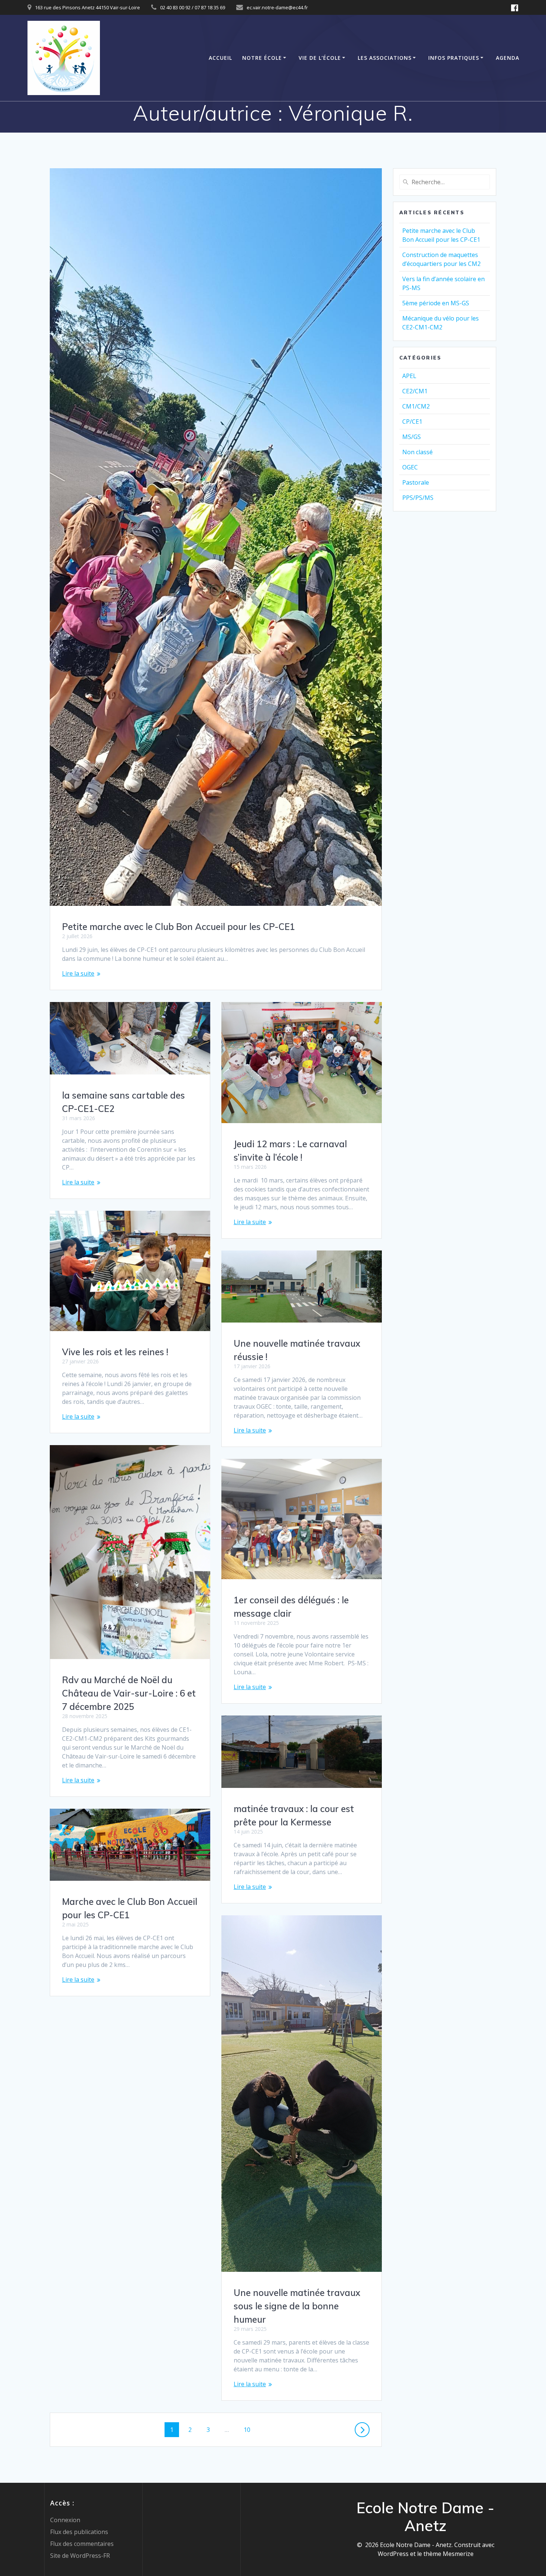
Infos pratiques (454, 58)
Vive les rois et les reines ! (115, 1352)
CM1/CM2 (416, 406)
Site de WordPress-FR (80, 2556)
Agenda (508, 58)
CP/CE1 (412, 422)
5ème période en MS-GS (436, 303)
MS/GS (412, 437)
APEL (409, 376)
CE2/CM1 (415, 391)
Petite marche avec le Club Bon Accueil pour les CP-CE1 (178, 927)
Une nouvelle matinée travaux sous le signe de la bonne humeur (297, 2306)
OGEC (410, 467)
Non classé (417, 452)
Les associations (385, 58)
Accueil (220, 58)
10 (250, 2429)
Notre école (262, 58)
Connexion (65, 2520)
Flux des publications (79, 2532)
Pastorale (416, 482)
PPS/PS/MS (418, 498)
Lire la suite (78, 973)
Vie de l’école (320, 58)
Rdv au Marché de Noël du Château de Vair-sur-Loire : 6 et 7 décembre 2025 (129, 1693)
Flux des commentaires (82, 2544)
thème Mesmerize (448, 2554)
